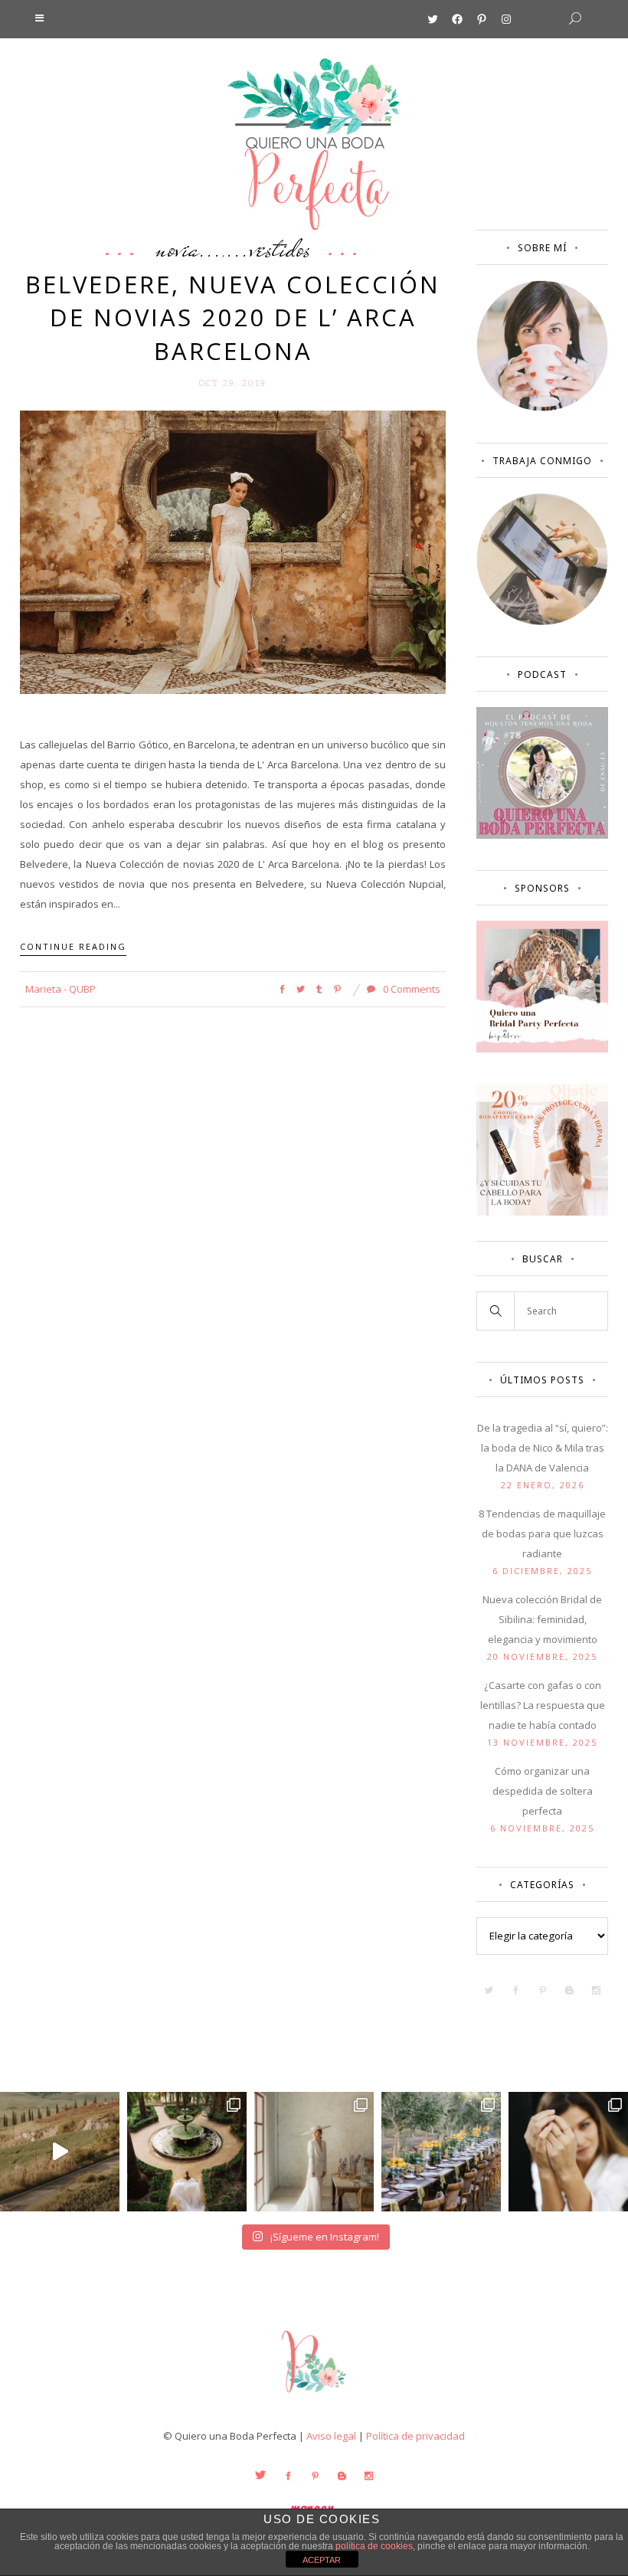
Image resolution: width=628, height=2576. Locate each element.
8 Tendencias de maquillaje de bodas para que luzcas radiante (542, 1533)
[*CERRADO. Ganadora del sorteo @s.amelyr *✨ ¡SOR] (568, 2152)
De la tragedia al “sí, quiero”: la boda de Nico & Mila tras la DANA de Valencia (543, 1448)
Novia (177, 248)
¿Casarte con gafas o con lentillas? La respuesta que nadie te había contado (543, 1705)
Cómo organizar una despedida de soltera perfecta (543, 1791)
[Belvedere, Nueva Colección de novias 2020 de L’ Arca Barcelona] (233, 551)
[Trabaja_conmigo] (542, 621)
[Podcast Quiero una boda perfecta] (542, 835)
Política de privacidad (415, 2436)
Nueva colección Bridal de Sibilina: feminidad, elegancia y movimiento (542, 1619)
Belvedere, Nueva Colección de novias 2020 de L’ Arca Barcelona (233, 317)
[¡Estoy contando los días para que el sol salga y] (441, 2152)
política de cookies (374, 2546)
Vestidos (280, 248)
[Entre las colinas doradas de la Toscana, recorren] (60, 2152)
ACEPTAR (322, 2560)
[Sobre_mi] (542, 408)
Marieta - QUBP (61, 989)
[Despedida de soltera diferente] (542, 1049)
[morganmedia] (314, 2396)
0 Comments (410, 989)
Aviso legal (331, 2436)
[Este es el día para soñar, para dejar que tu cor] (187, 2152)
